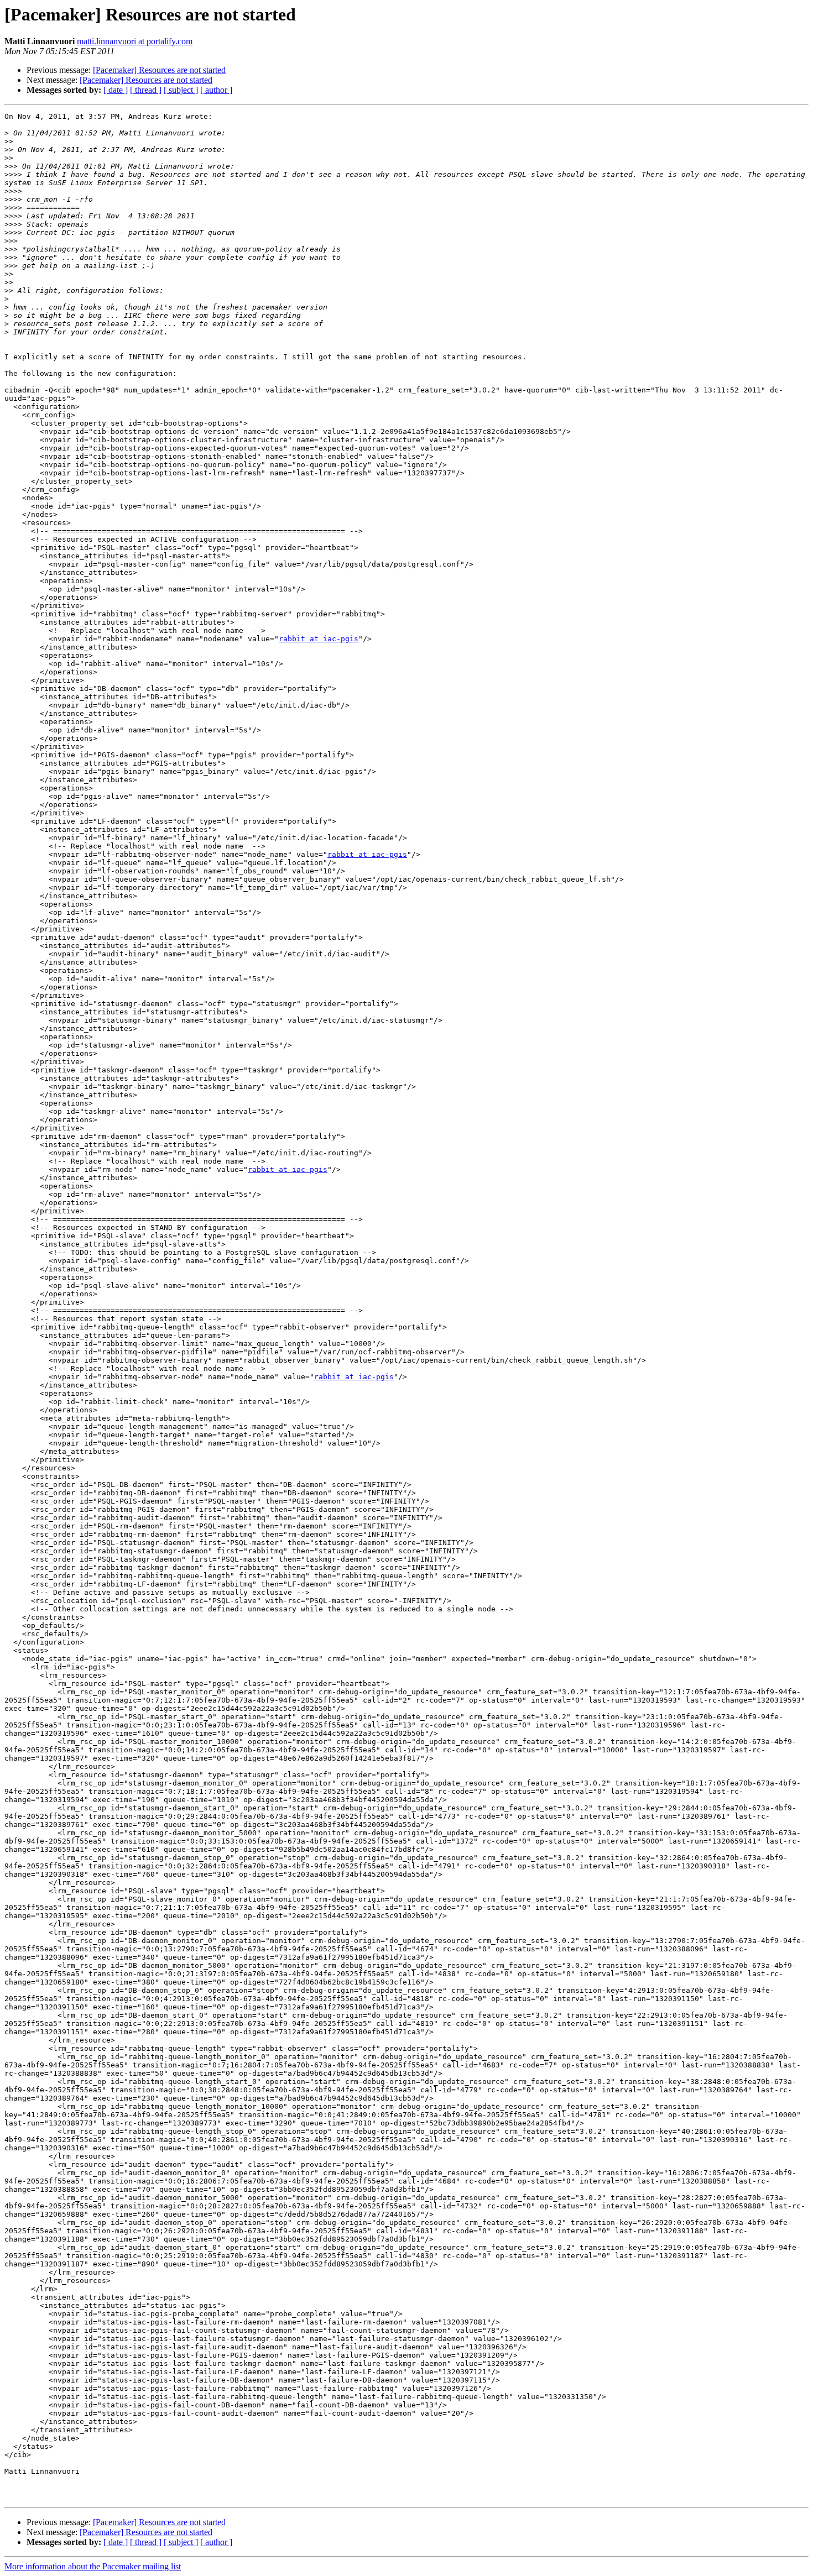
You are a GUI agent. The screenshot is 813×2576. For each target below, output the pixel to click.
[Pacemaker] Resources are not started (159, 70)
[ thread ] (146, 90)
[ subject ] (181, 90)
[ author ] (216, 90)
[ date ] (116, 90)
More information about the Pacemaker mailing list (93, 2566)
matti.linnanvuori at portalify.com (135, 41)
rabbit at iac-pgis (319, 639)
